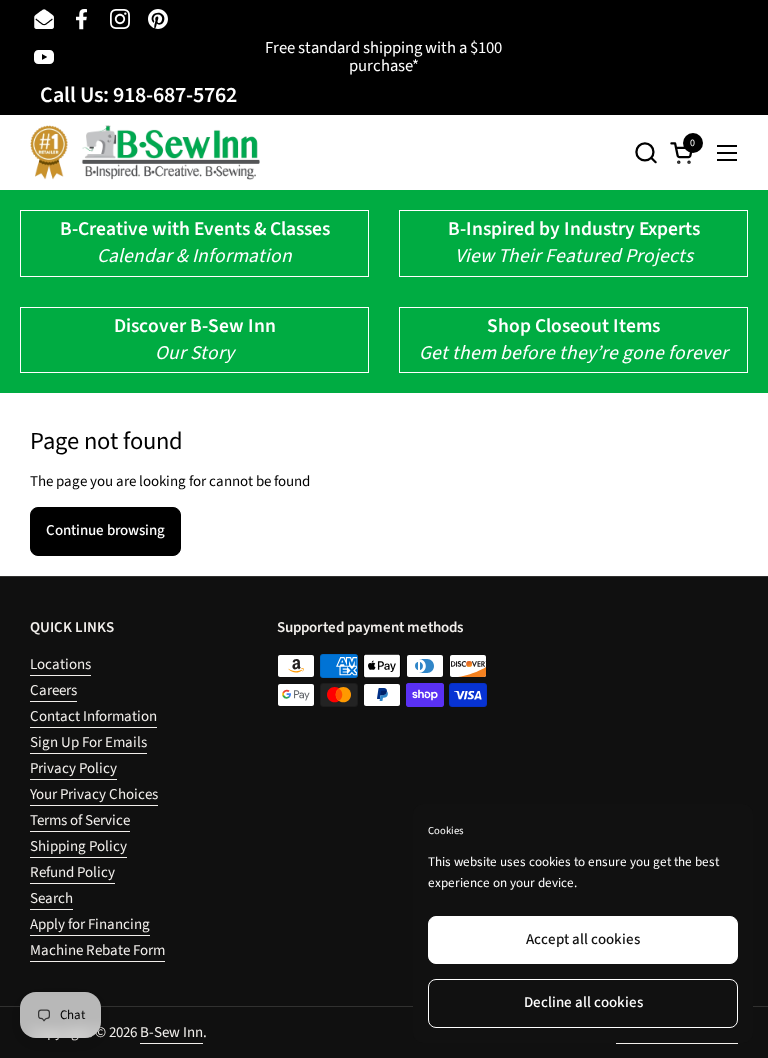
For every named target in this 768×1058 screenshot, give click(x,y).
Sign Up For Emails (88, 742)
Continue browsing (105, 530)
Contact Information (93, 716)
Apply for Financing (90, 924)
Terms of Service (80, 820)
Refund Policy (72, 872)
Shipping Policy (78, 846)
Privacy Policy (73, 768)
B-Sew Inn (171, 1032)
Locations (60, 664)
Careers (53, 690)
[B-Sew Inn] (145, 152)
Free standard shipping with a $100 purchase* (383, 57)
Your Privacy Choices (94, 794)
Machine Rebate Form (97, 950)
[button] (645, 152)
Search (51, 898)
